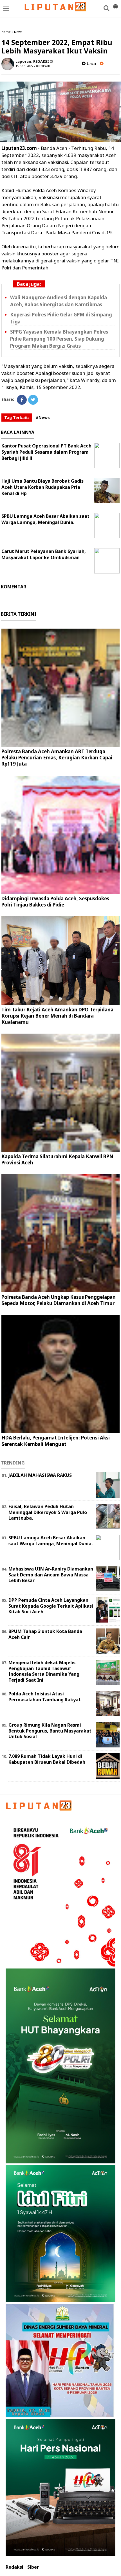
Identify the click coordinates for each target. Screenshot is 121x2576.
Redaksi (14, 2567)
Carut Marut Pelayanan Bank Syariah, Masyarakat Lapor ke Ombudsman (44, 554)
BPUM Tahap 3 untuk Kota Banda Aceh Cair (45, 1634)
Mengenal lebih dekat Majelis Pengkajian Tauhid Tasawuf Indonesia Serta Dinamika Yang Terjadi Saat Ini (44, 1671)
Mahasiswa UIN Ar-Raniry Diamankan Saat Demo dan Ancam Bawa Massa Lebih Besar (51, 1575)
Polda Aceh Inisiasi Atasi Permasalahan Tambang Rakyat (45, 1697)
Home (6, 32)
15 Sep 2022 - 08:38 (30, 66)
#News (43, 418)
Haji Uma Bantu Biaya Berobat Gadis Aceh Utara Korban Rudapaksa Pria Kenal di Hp (42, 487)
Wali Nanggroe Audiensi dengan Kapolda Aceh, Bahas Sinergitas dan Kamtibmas (59, 301)
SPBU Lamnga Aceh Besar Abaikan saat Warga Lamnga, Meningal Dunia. (45, 519)
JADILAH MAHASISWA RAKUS (40, 1475)
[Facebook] (22, 400)
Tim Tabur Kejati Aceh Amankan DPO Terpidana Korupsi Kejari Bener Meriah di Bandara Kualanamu (57, 1016)
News (18, 32)
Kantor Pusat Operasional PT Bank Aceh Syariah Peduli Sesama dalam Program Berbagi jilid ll (46, 452)
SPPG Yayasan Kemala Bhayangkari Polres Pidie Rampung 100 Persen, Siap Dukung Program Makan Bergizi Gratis (59, 339)
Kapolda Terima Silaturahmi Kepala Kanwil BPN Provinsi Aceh (57, 1159)
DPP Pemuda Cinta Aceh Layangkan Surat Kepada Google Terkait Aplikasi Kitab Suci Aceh (51, 1606)
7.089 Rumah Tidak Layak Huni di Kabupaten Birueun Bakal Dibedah (47, 1759)
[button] (115, 4)
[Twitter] (33, 400)
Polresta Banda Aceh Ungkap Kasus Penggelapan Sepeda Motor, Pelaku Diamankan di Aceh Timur (59, 1300)
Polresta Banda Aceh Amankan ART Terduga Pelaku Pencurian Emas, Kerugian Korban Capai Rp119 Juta (57, 758)
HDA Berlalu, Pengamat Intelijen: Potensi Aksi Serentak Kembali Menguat (56, 1441)
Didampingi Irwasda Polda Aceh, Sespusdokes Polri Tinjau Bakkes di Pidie (55, 902)
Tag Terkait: (17, 418)
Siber (33, 2567)
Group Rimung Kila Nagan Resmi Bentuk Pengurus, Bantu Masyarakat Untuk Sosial (50, 1731)
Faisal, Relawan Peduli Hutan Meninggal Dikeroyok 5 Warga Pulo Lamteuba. (48, 1512)
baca (91, 63)
